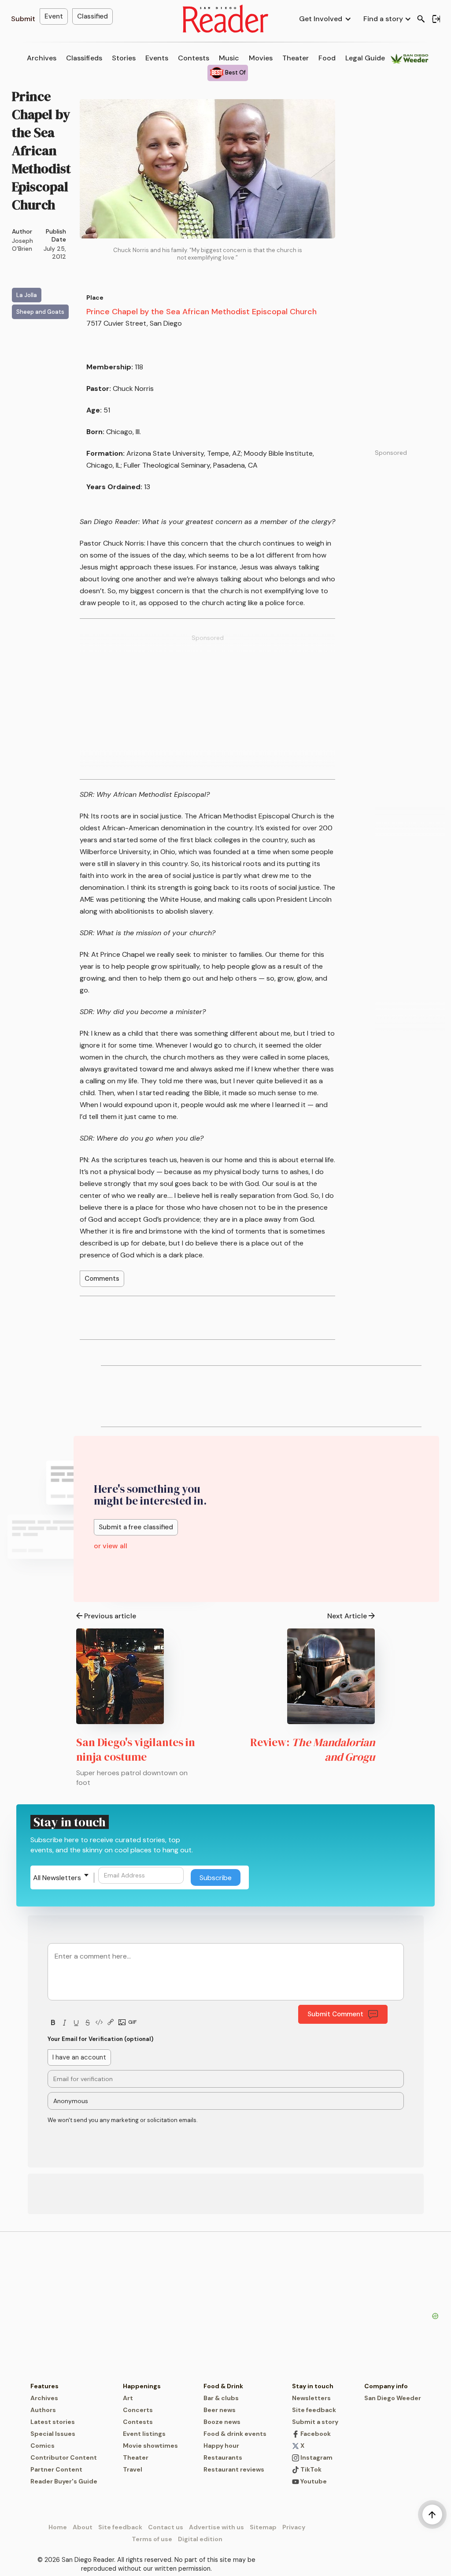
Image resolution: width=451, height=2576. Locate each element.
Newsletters (311, 2398)
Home (58, 2527)
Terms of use (152, 2539)
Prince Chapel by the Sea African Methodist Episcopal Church (201, 312)
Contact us (166, 2527)
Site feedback (314, 2410)
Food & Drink (223, 2386)
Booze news (222, 2422)
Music (229, 58)
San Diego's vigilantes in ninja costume (136, 1749)
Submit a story (315, 2422)
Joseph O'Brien (22, 245)
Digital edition (200, 2539)
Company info (386, 2386)
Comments (102, 1279)
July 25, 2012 (55, 253)
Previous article (110, 1616)
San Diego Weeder (393, 2398)
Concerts (138, 2410)
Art (128, 2398)
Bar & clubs (221, 2398)
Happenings (142, 2386)
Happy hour (221, 2446)
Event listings (144, 2434)
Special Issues (53, 2434)
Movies (261, 58)
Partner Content (56, 2469)
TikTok (310, 2469)
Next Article (347, 1616)
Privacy (294, 2527)
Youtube (313, 2481)
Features (44, 2386)
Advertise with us (216, 2527)
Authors (43, 2410)
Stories (124, 58)
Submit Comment (335, 2014)
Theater (296, 58)
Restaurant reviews (234, 2469)
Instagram (316, 2457)
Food (327, 58)
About (83, 2527)
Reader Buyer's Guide (64, 2481)
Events (157, 58)
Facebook (315, 2434)
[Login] (436, 19)
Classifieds (84, 58)
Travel (133, 2469)
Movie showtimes (150, 2446)
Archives (42, 58)
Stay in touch (313, 2386)
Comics (43, 2446)
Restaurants (223, 2457)
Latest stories (53, 2422)
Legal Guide (365, 58)
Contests (194, 58)
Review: (312, 1749)
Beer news (220, 2410)
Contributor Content (64, 2457)
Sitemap (263, 2527)
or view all (111, 1546)
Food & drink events (235, 2434)
